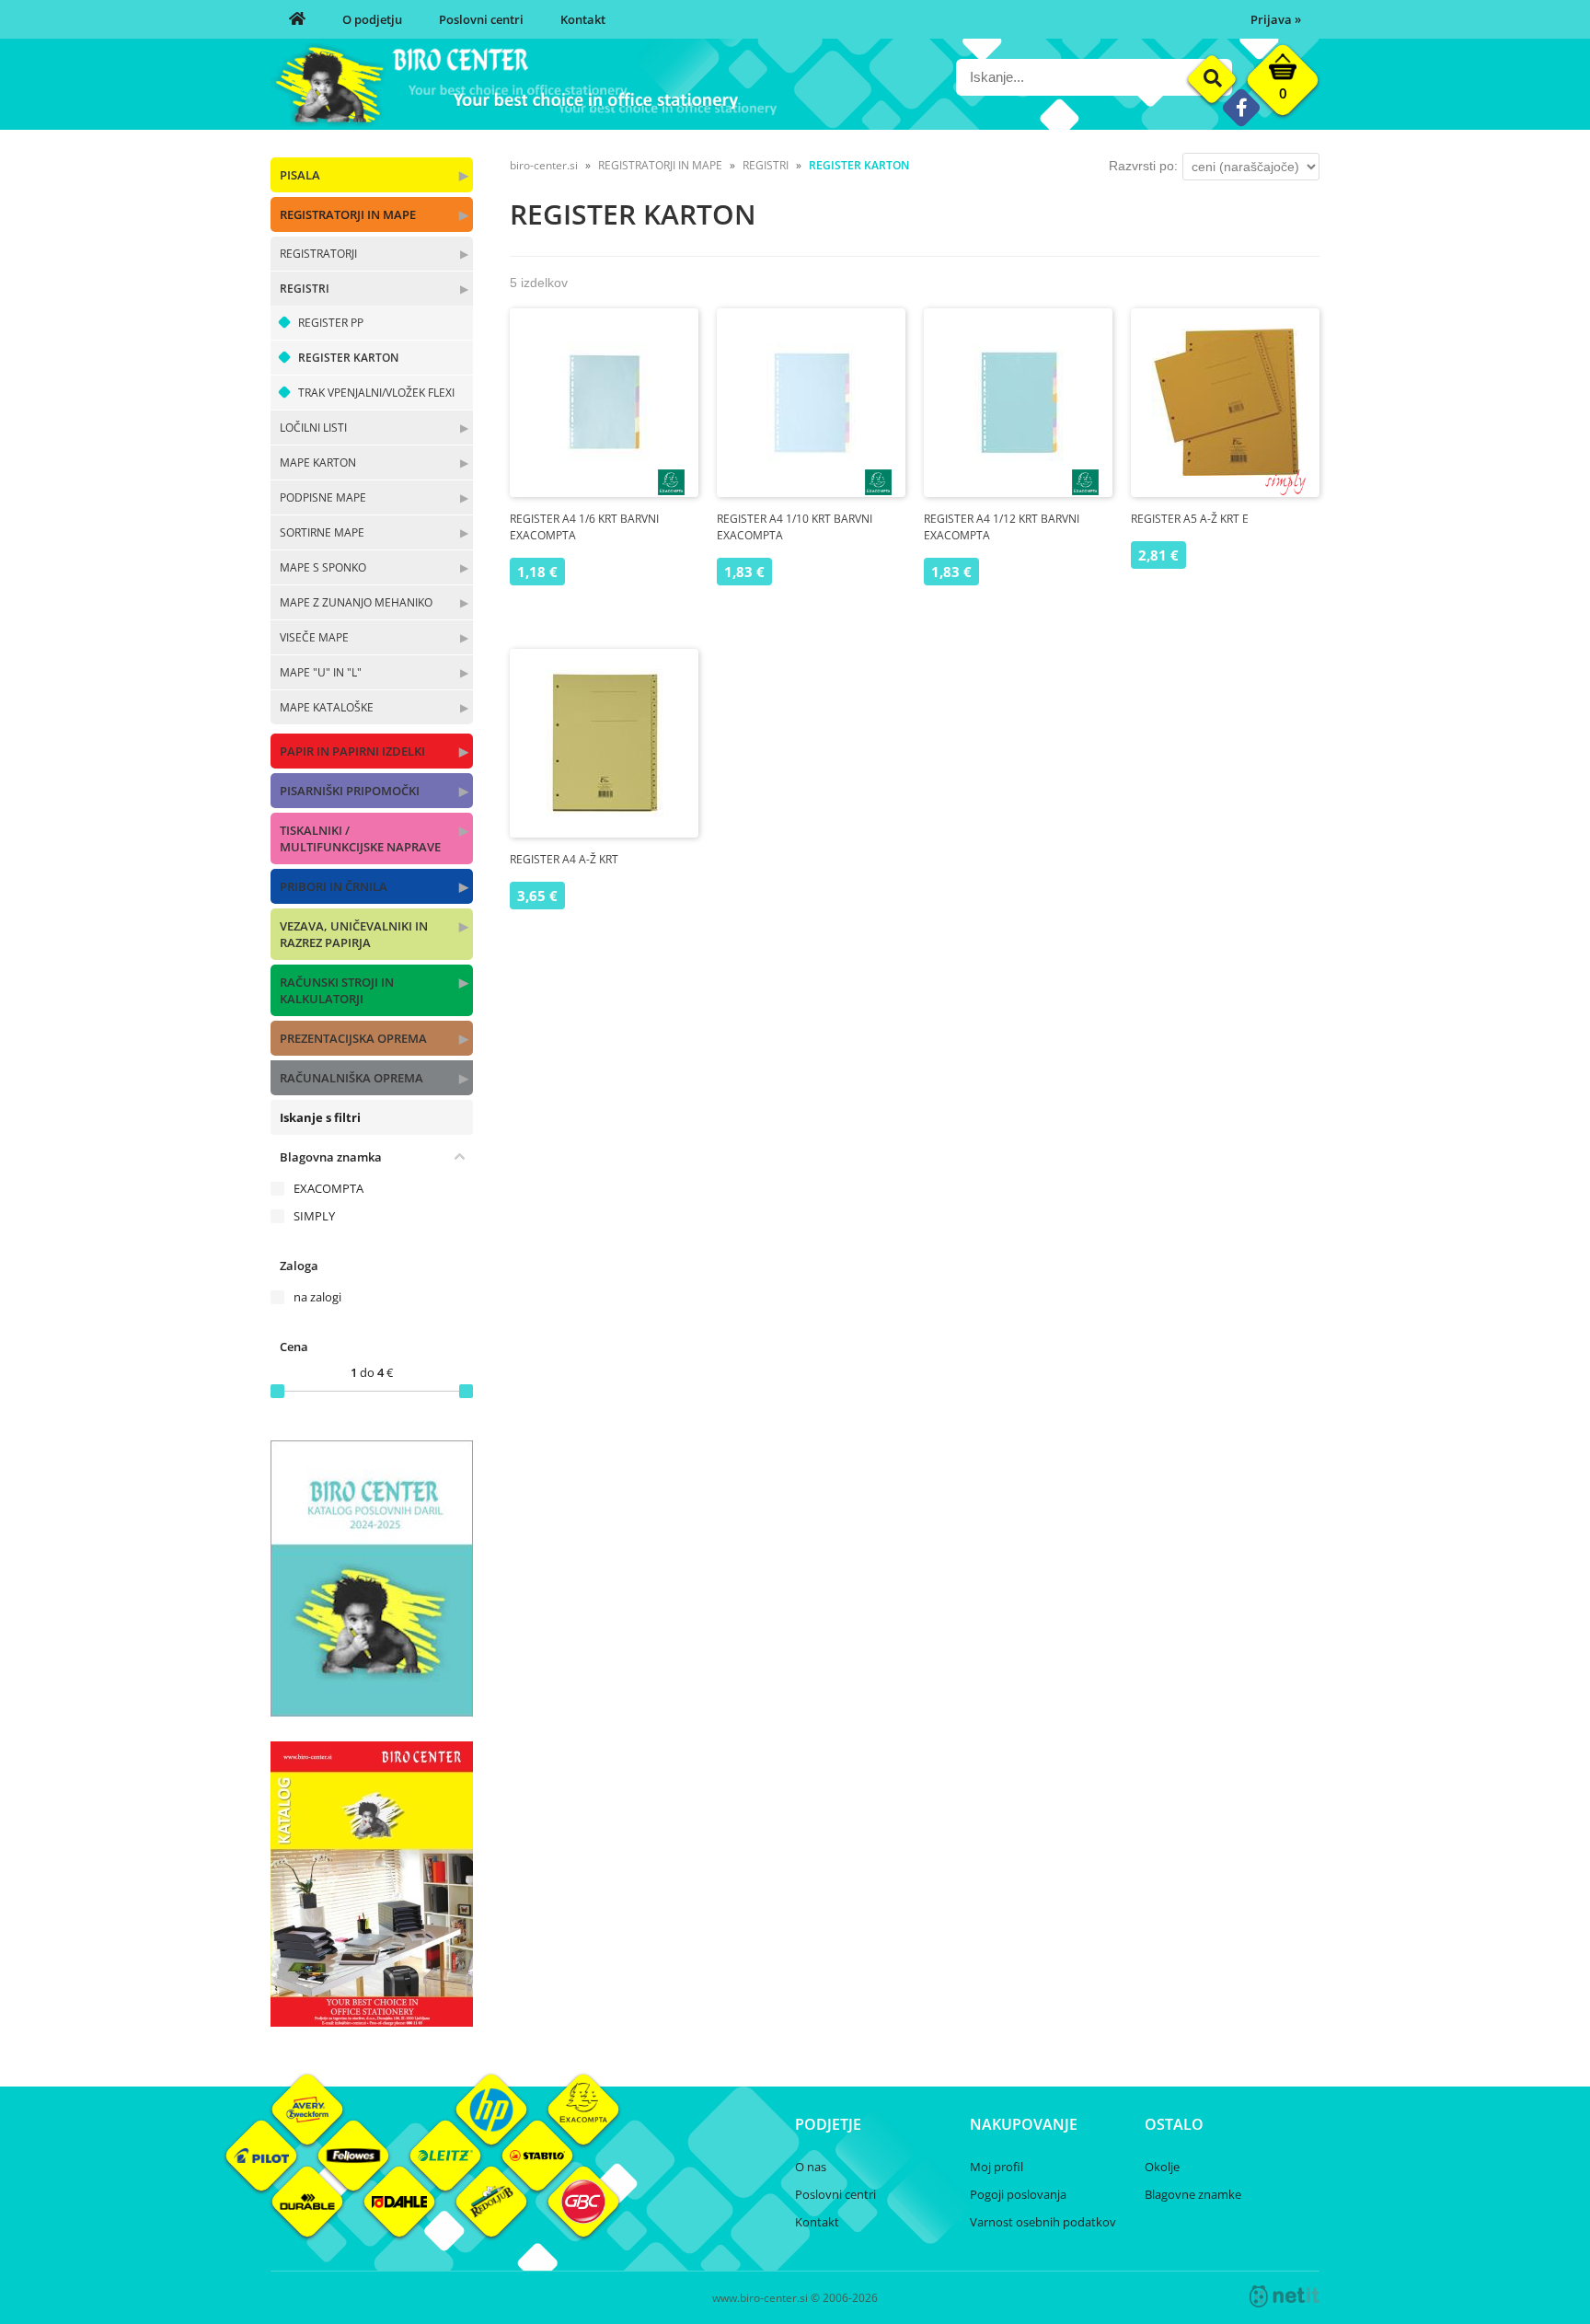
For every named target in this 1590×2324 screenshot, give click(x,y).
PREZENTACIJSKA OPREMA (353, 1038)
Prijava (1276, 19)
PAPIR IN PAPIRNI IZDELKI (352, 751)
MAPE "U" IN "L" (321, 672)
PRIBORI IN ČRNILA (334, 886)
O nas (811, 2167)
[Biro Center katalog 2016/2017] (372, 2021)
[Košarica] (1283, 85)
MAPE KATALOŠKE (327, 707)
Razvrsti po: (1143, 166)
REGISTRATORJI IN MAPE (348, 214)
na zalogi (317, 1297)
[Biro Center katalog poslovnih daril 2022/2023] (372, 1711)
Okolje (1162, 2167)
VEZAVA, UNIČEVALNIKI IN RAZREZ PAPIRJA (354, 934)
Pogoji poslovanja (1018, 2194)
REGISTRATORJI (318, 254)
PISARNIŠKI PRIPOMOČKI (350, 791)
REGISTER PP (331, 323)
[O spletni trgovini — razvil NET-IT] (1285, 2296)
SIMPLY (314, 1216)
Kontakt (583, 19)
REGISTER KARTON (348, 358)
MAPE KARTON (318, 462)
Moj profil (997, 2167)
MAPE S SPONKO (323, 567)
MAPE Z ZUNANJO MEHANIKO (356, 602)
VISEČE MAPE (314, 637)
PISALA (300, 175)
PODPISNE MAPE (323, 497)
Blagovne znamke (1193, 2194)
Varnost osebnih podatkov (1043, 2222)
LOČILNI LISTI (313, 428)
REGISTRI (305, 289)
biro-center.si (544, 165)
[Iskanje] (1212, 80)
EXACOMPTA (328, 1188)
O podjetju (372, 19)
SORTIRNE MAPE (322, 532)
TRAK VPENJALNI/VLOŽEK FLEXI (376, 393)
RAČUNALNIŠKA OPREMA (351, 1078)
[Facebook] (1241, 107)
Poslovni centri (481, 19)
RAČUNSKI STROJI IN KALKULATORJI (337, 990)
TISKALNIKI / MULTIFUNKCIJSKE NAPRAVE (360, 838)
